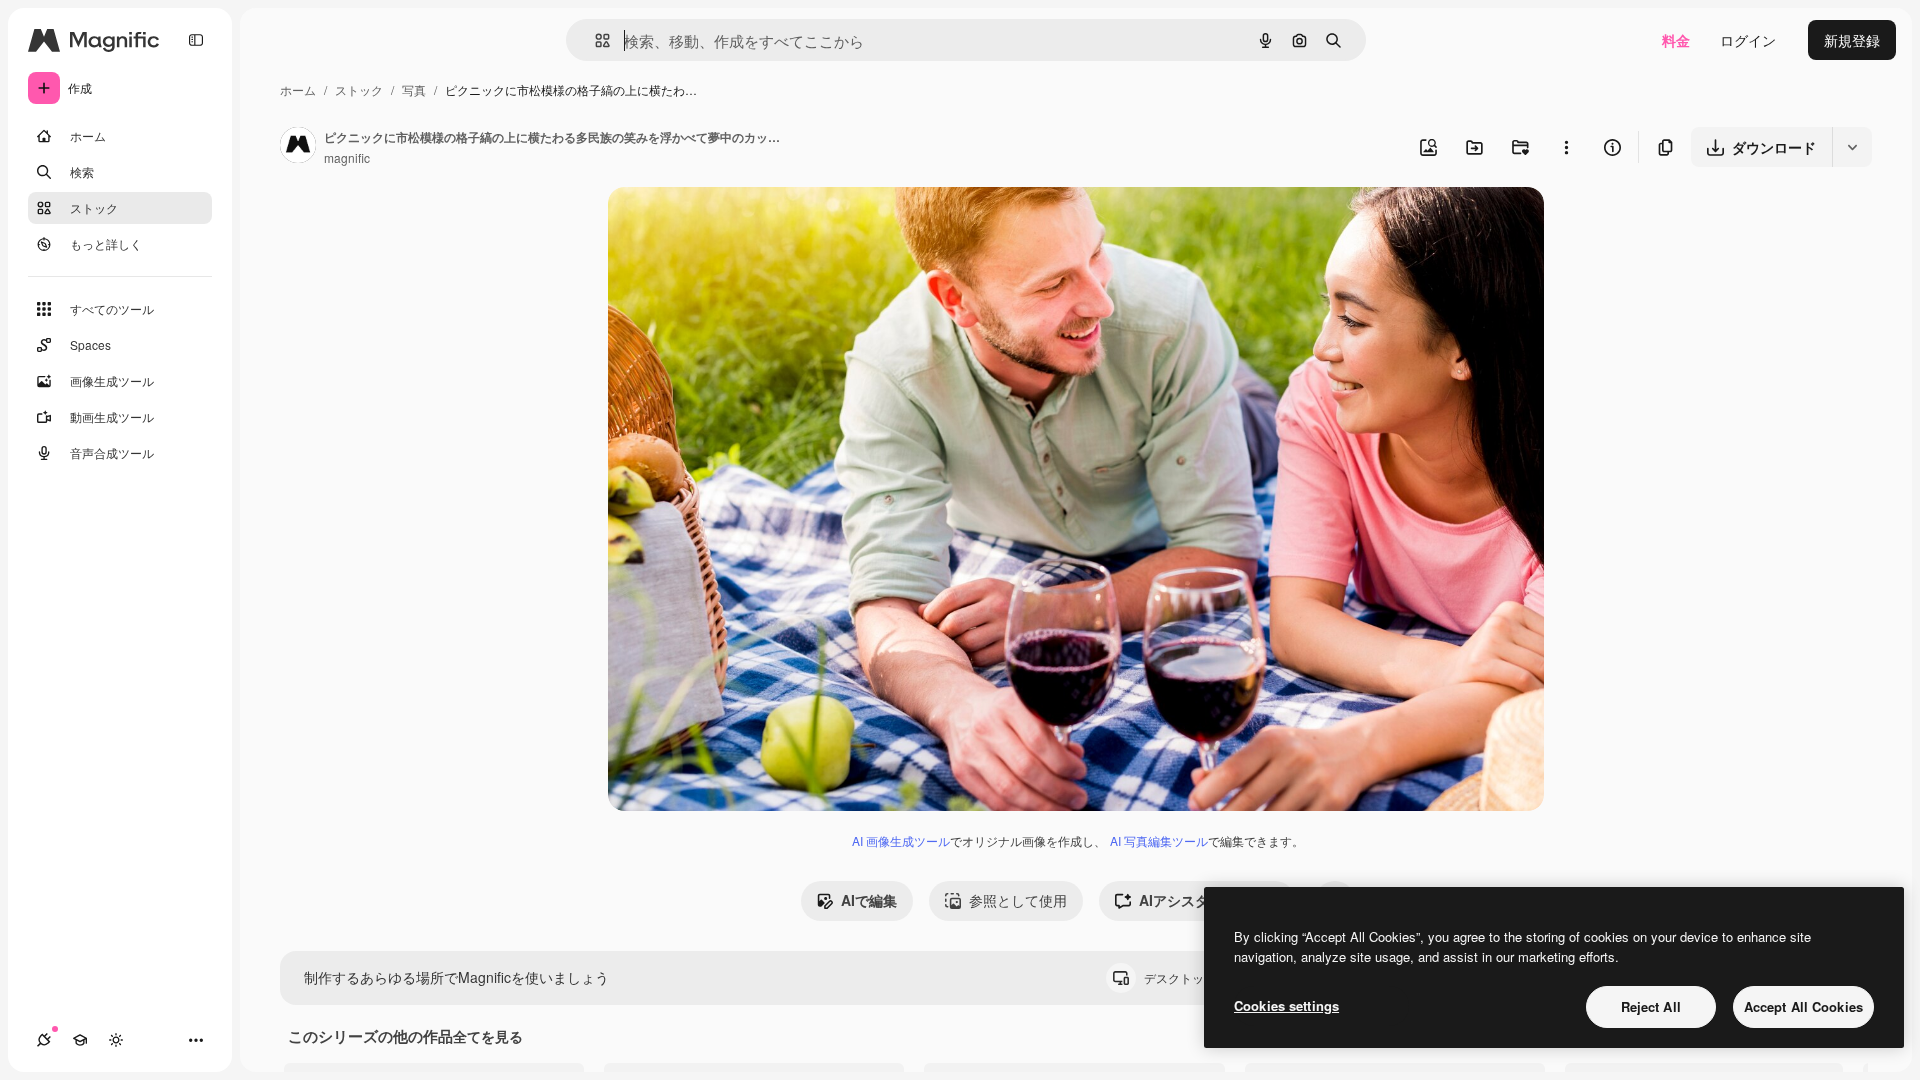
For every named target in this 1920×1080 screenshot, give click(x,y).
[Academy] (80, 1040)
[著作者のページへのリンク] (298, 147)
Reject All (1651, 1006)
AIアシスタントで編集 (1209, 900)
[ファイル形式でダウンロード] (1852, 147)
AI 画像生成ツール (901, 840)
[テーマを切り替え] (116, 1040)
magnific (347, 157)
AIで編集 (869, 900)
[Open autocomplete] (594, 40)
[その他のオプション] (1566, 147)
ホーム (298, 89)
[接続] (44, 1040)
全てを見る (488, 1036)
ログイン (1748, 40)
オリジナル (745, 225)
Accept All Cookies (1803, 1006)
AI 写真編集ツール (1159, 840)
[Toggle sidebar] (196, 40)
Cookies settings (1286, 1005)
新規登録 (1852, 40)
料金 (1676, 40)
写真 (414, 89)
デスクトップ (1197, 977)
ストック (359, 89)
